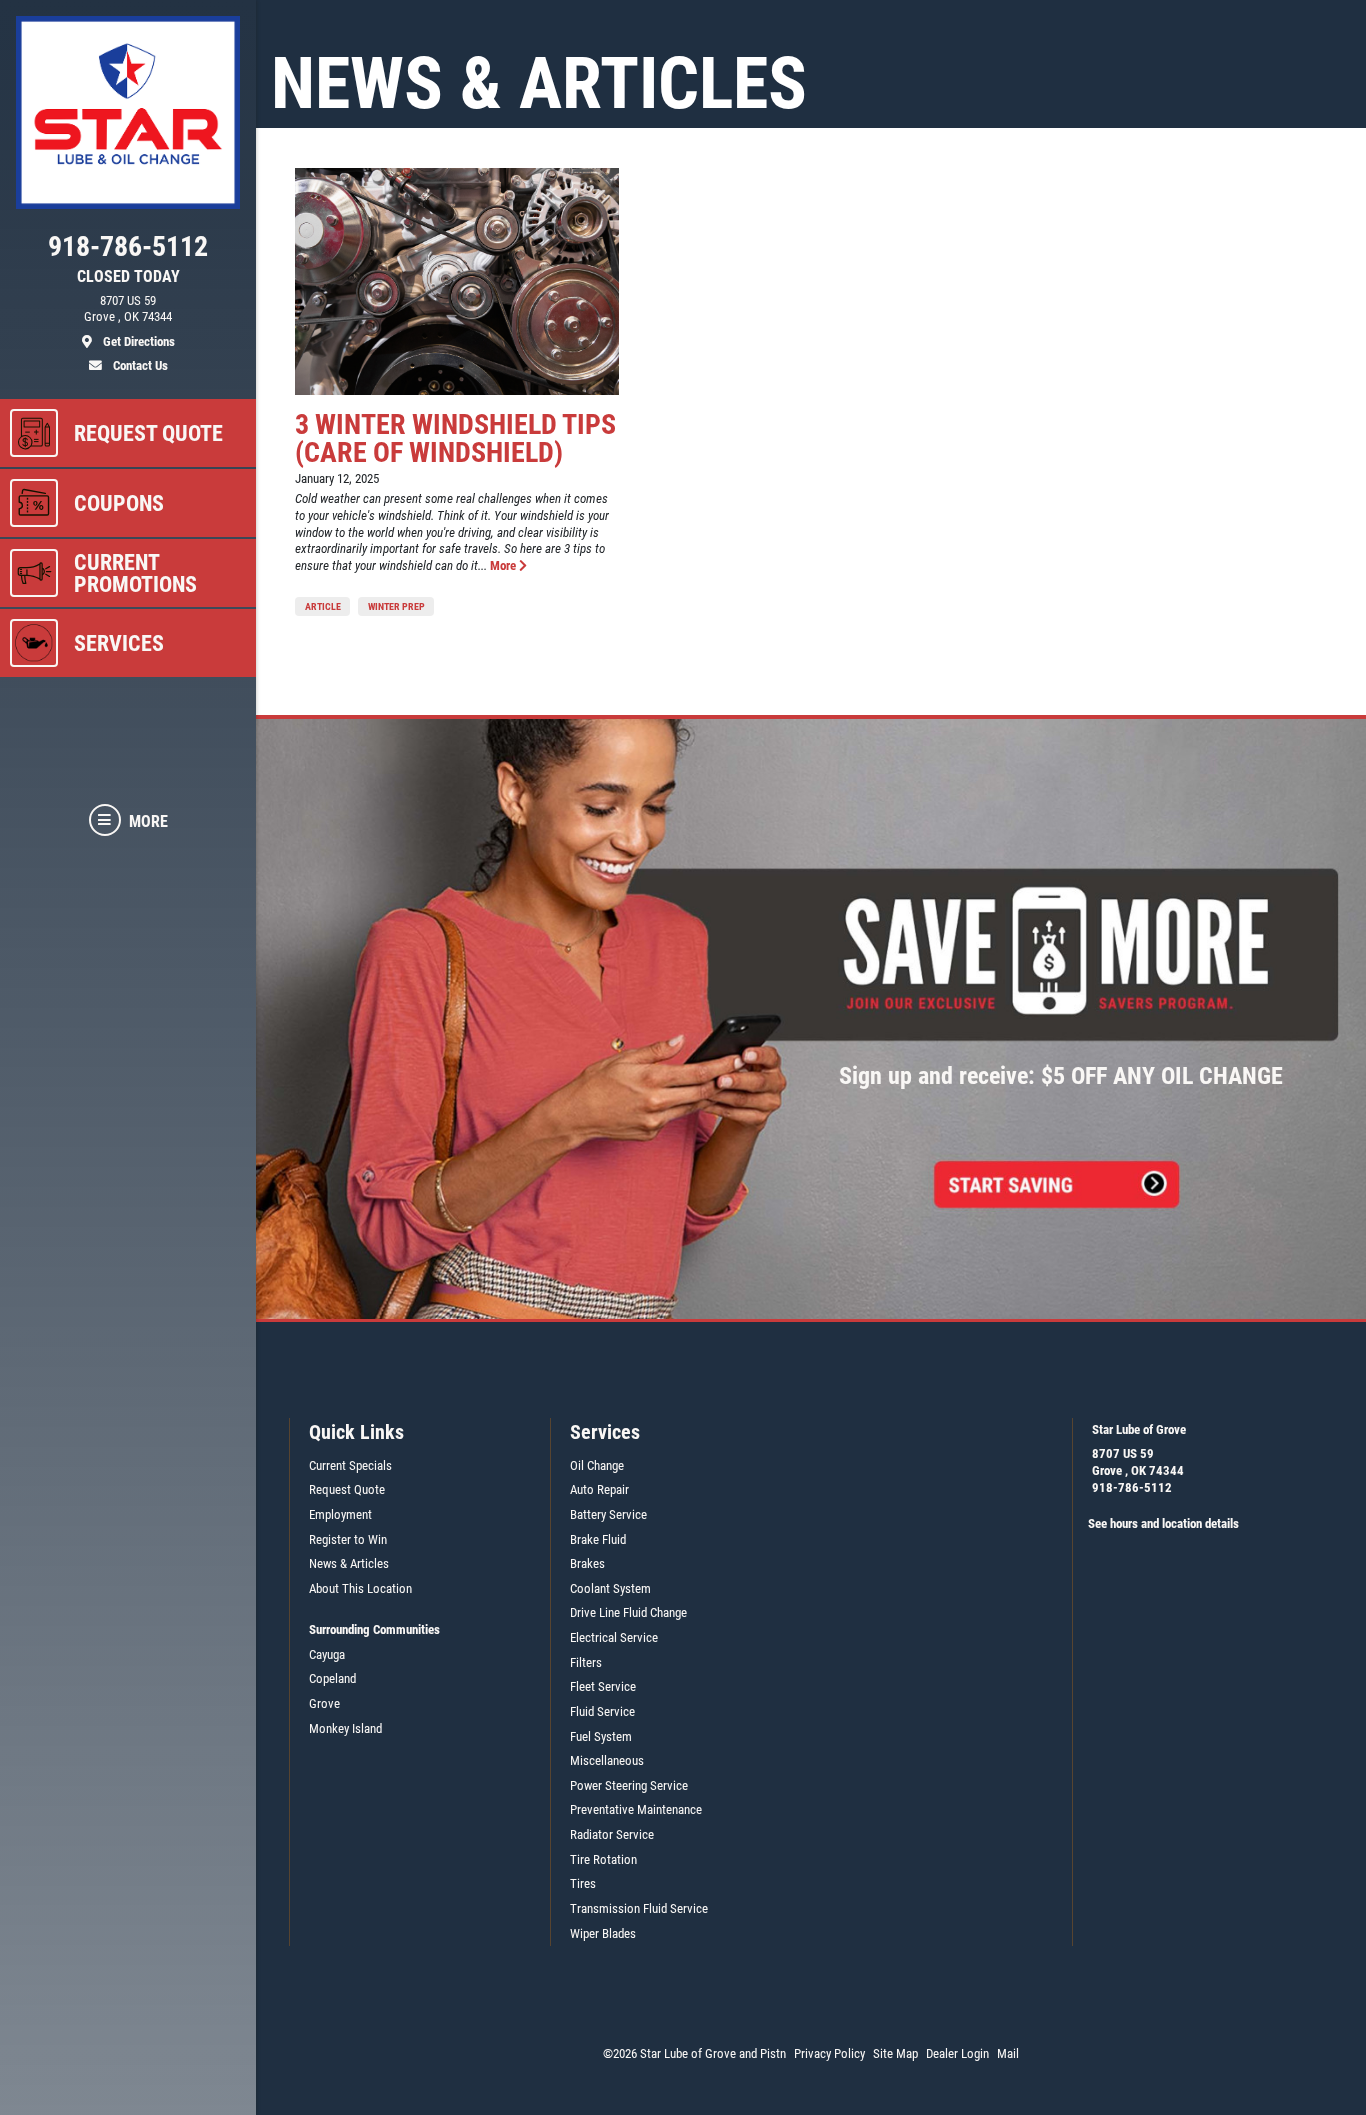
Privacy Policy (829, 2053)
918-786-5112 (1132, 1487)
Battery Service (608, 1514)
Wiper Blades (603, 1933)
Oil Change (597, 1465)
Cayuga (327, 1654)
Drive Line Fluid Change (628, 1612)
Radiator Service (612, 1834)
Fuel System (601, 1736)
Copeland (332, 1678)
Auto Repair (599, 1489)
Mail (1008, 2053)
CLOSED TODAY (128, 277)
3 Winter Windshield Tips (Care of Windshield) (455, 438)
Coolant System (610, 1588)
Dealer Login (957, 2053)
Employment (340, 1514)
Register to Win (348, 1539)
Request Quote (347, 1489)
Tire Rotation (603, 1859)
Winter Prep (396, 606)
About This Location (360, 1588)
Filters (586, 1662)
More (504, 565)
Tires (583, 1883)
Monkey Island (345, 1728)
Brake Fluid (598, 1539)
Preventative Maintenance (636, 1809)
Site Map (895, 2053)
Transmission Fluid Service (639, 1908)
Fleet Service (603, 1686)
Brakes (587, 1563)
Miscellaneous (607, 1760)
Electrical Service (614, 1637)
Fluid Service (602, 1711)
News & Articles (349, 1563)
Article (323, 606)
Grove (324, 1703)
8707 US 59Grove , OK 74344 (1138, 1462)
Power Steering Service (629, 1785)
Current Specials (350, 1465)
